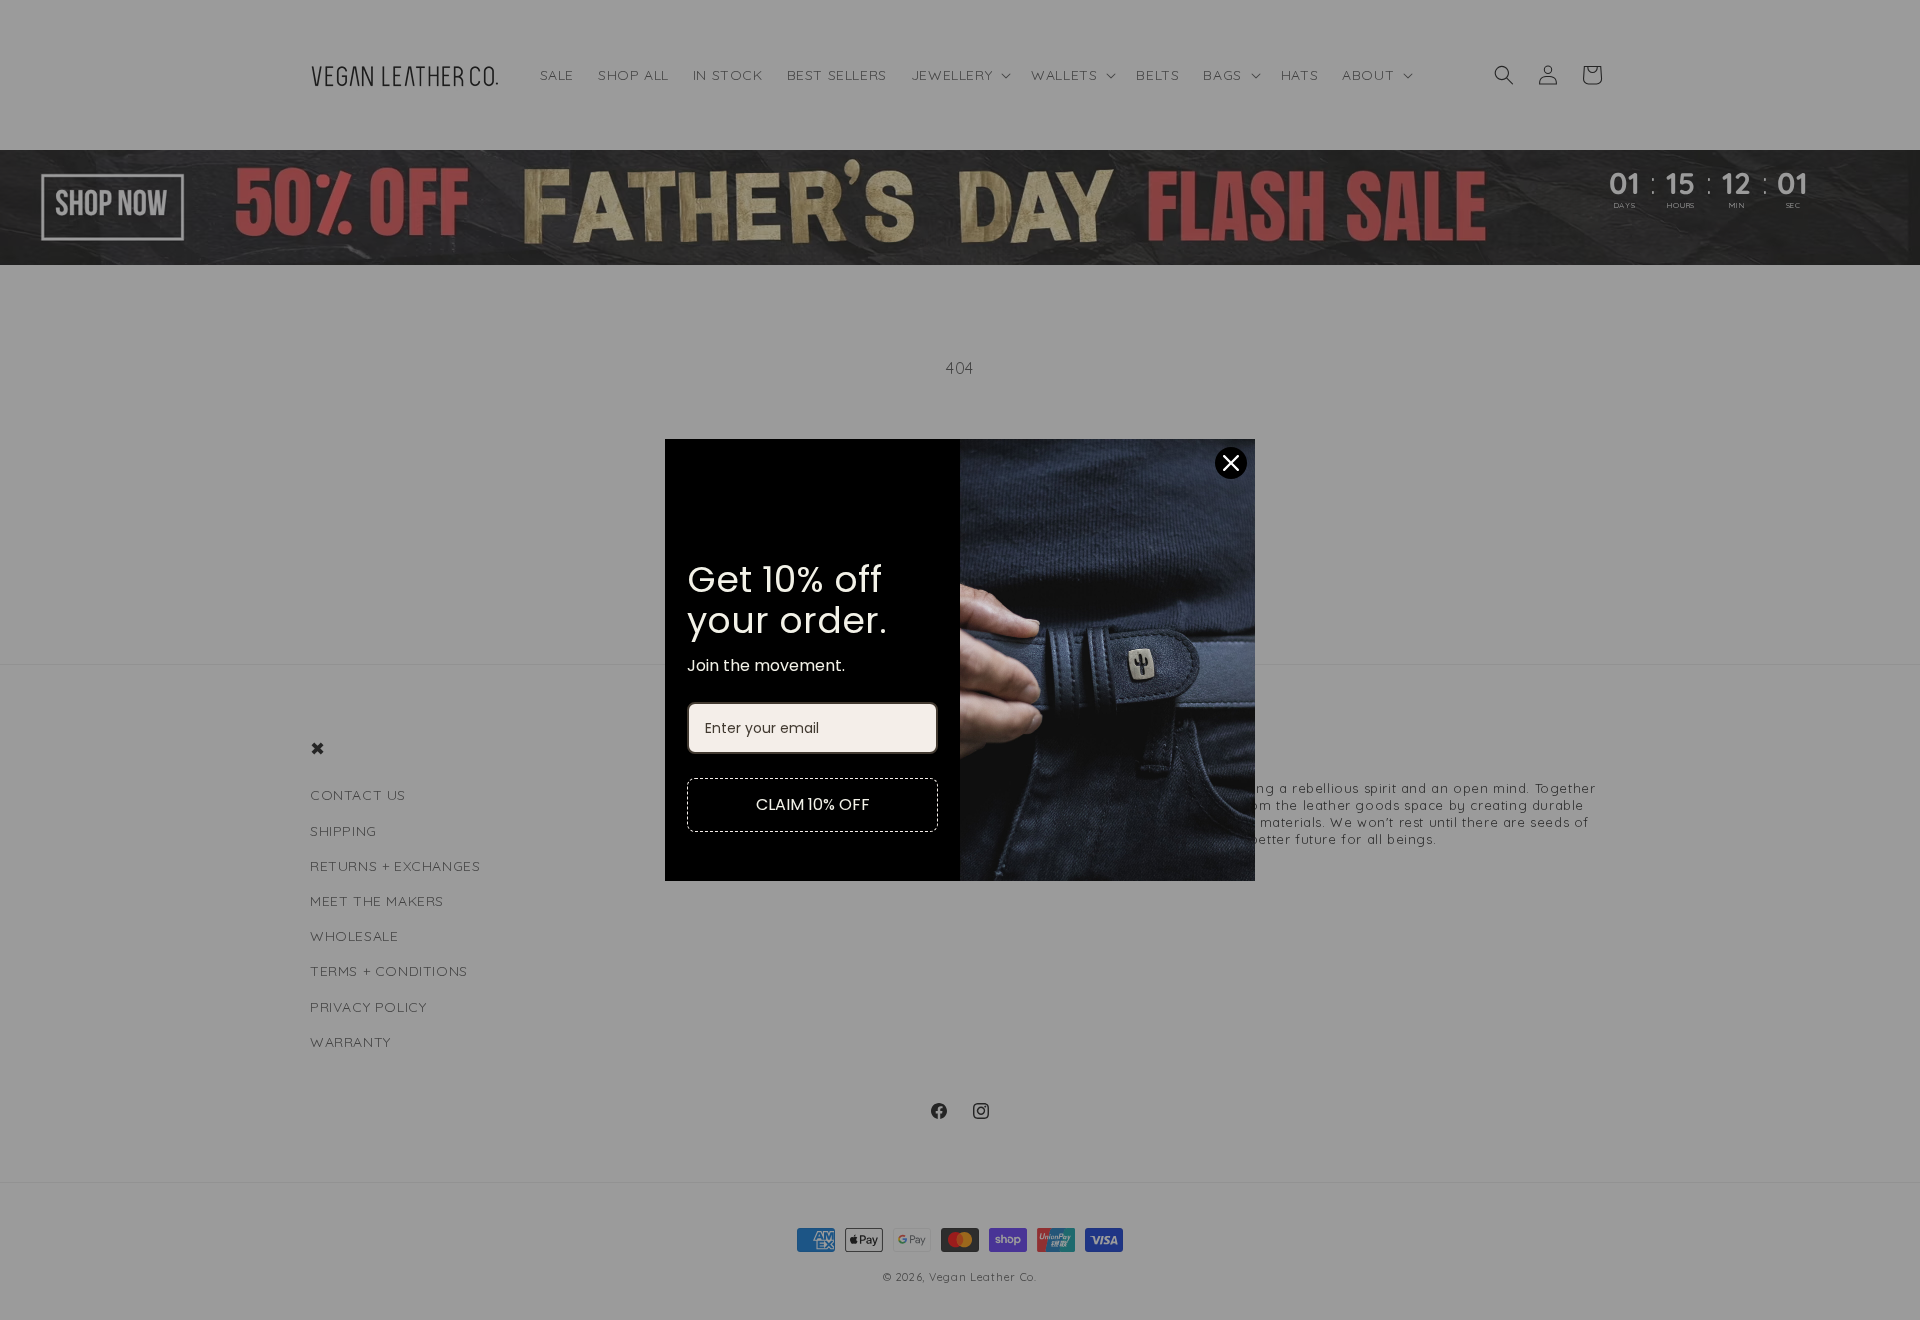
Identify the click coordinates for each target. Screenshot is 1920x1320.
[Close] (1231, 463)
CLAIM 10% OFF (813, 804)
